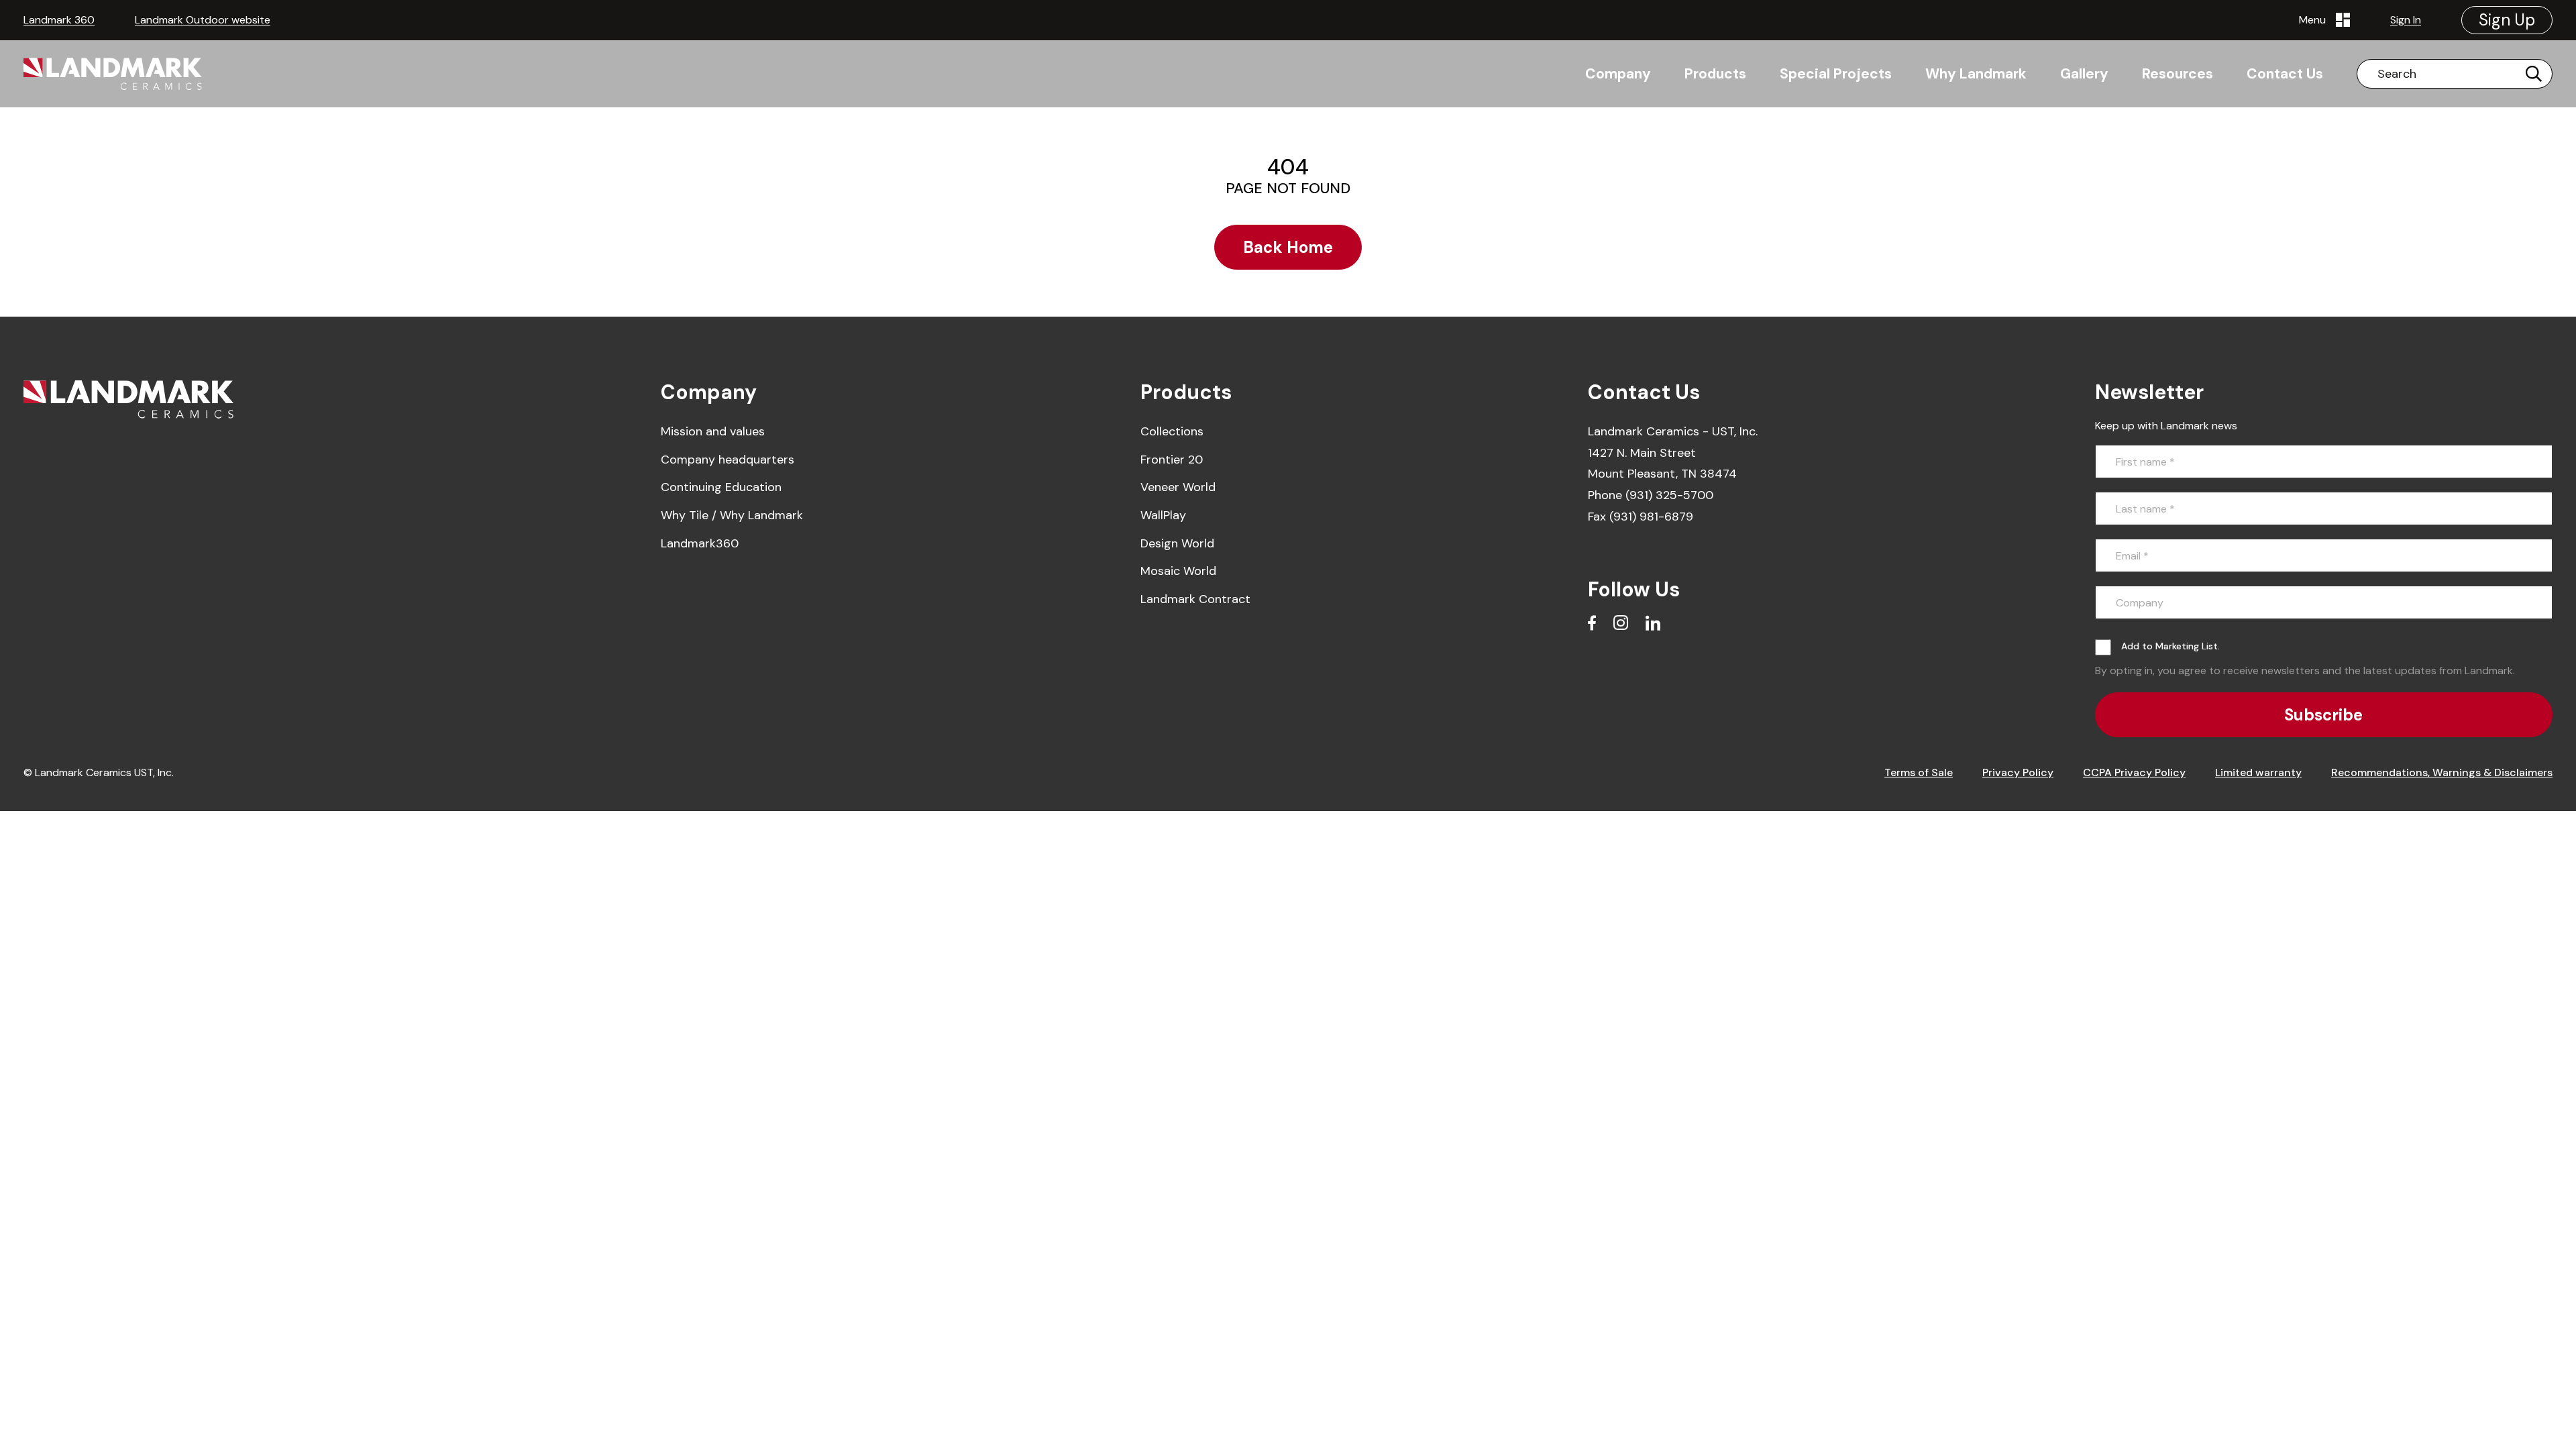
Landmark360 (700, 543)
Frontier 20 (1172, 460)
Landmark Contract (1195, 599)
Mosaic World (1178, 571)
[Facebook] (1592, 623)
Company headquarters (728, 460)
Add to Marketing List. (2170, 646)
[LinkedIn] (1653, 623)
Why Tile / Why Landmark (732, 515)
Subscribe (2323, 715)
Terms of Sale (1919, 772)
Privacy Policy (2018, 772)
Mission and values (713, 431)
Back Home (1288, 247)
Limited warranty (2258, 772)
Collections (1172, 431)
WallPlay (1163, 515)
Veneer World (1178, 487)
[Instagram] (1621, 623)
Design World (1177, 543)
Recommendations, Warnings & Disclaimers (2442, 772)
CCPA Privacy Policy (2134, 772)
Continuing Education (721, 487)
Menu (2315, 20)
